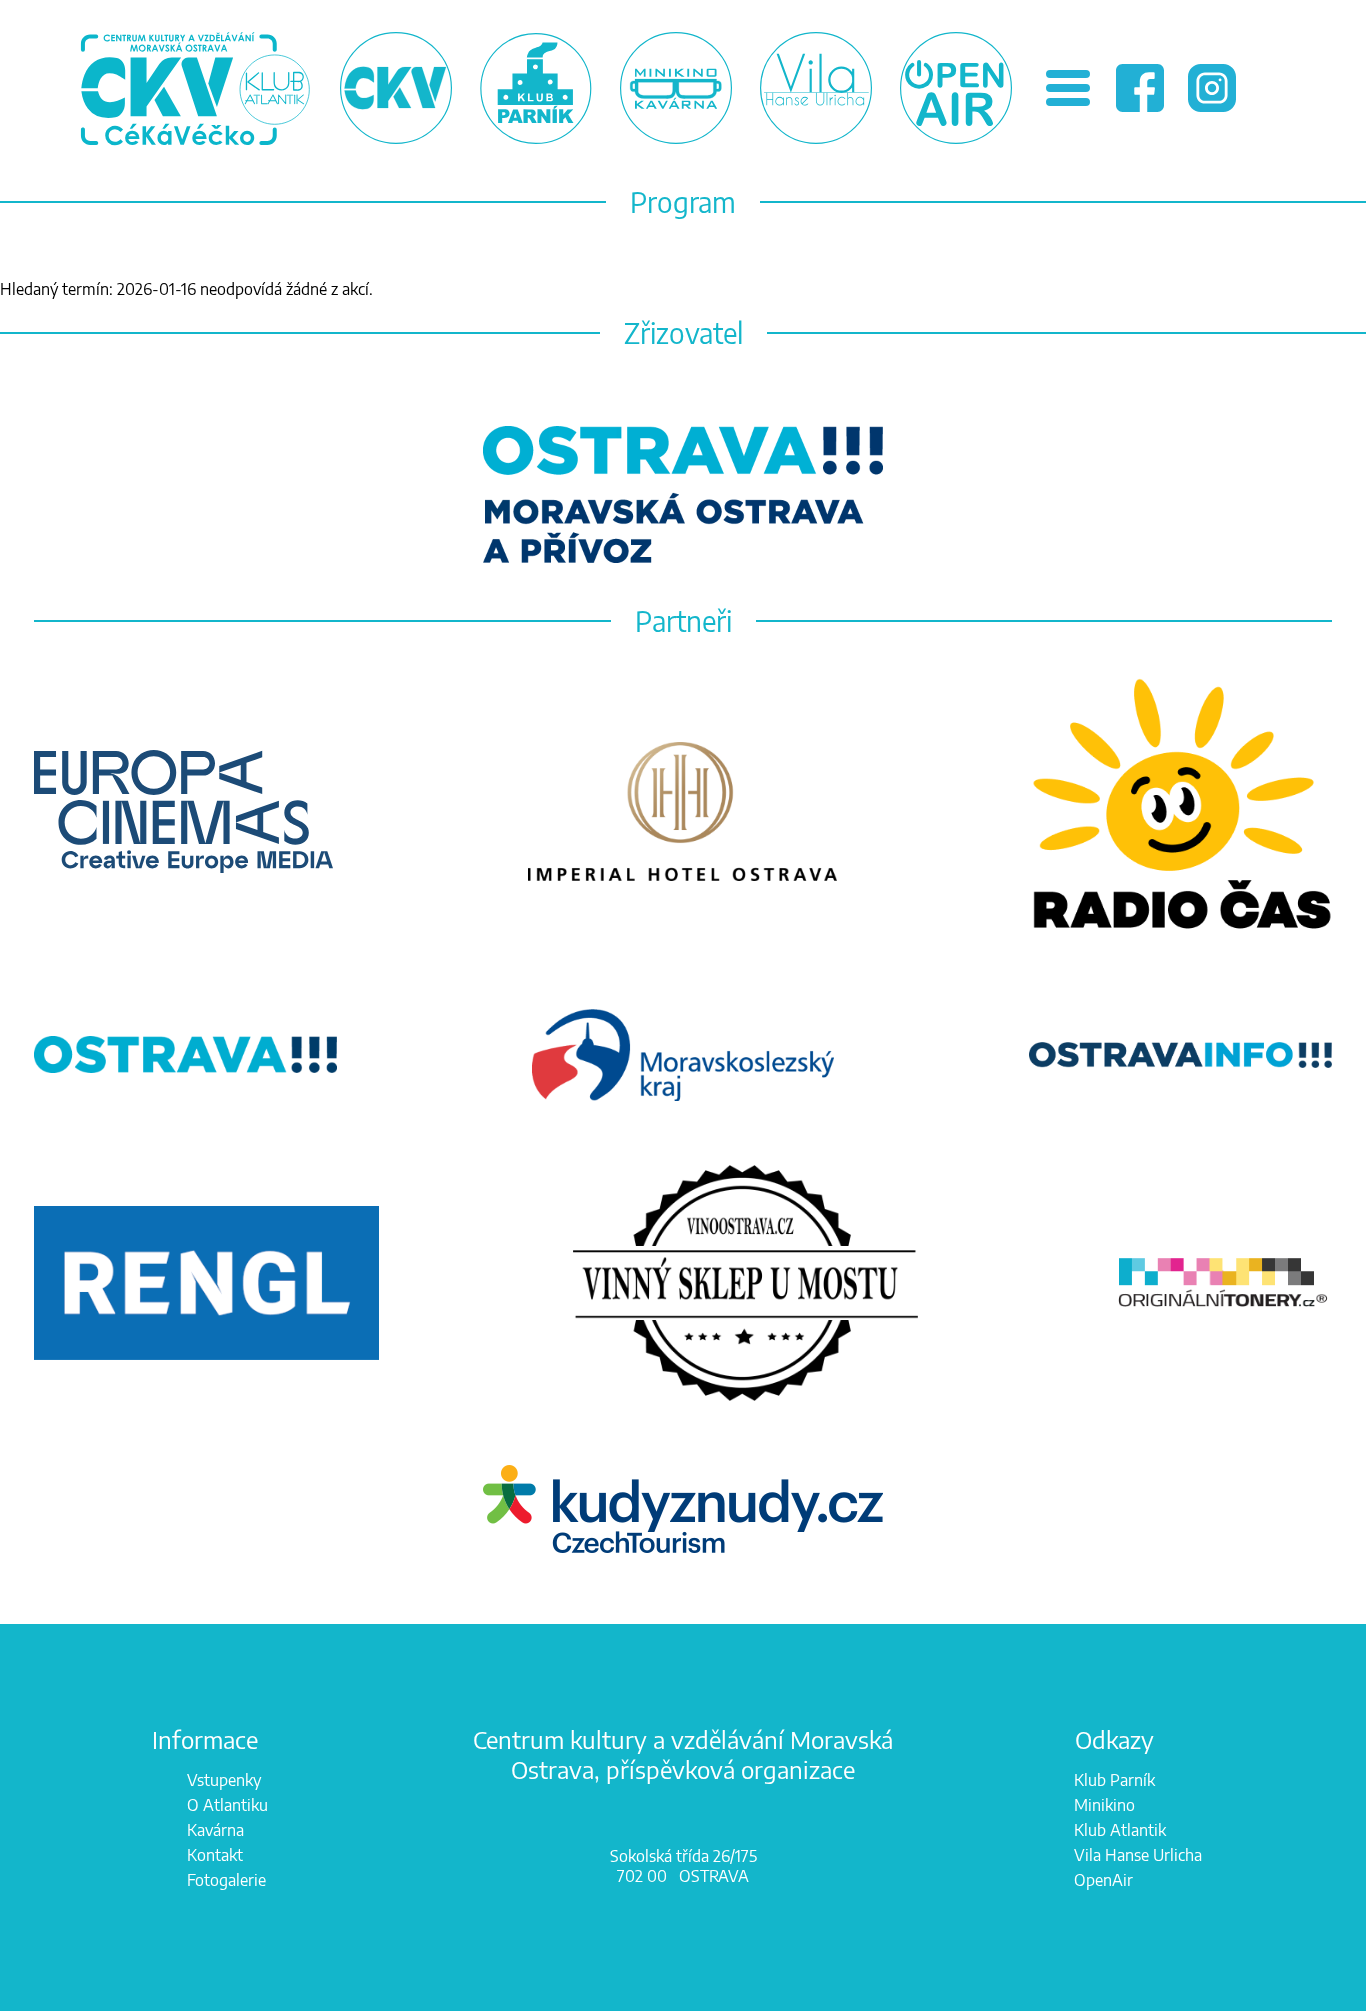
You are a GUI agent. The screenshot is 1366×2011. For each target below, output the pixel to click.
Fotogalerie (226, 1880)
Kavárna (215, 1830)
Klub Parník (1114, 1780)
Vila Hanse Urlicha (1138, 1855)
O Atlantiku (227, 1805)
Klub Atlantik (1120, 1830)
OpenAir (1103, 1880)
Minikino (1104, 1805)
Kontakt (215, 1855)
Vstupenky (224, 1780)
